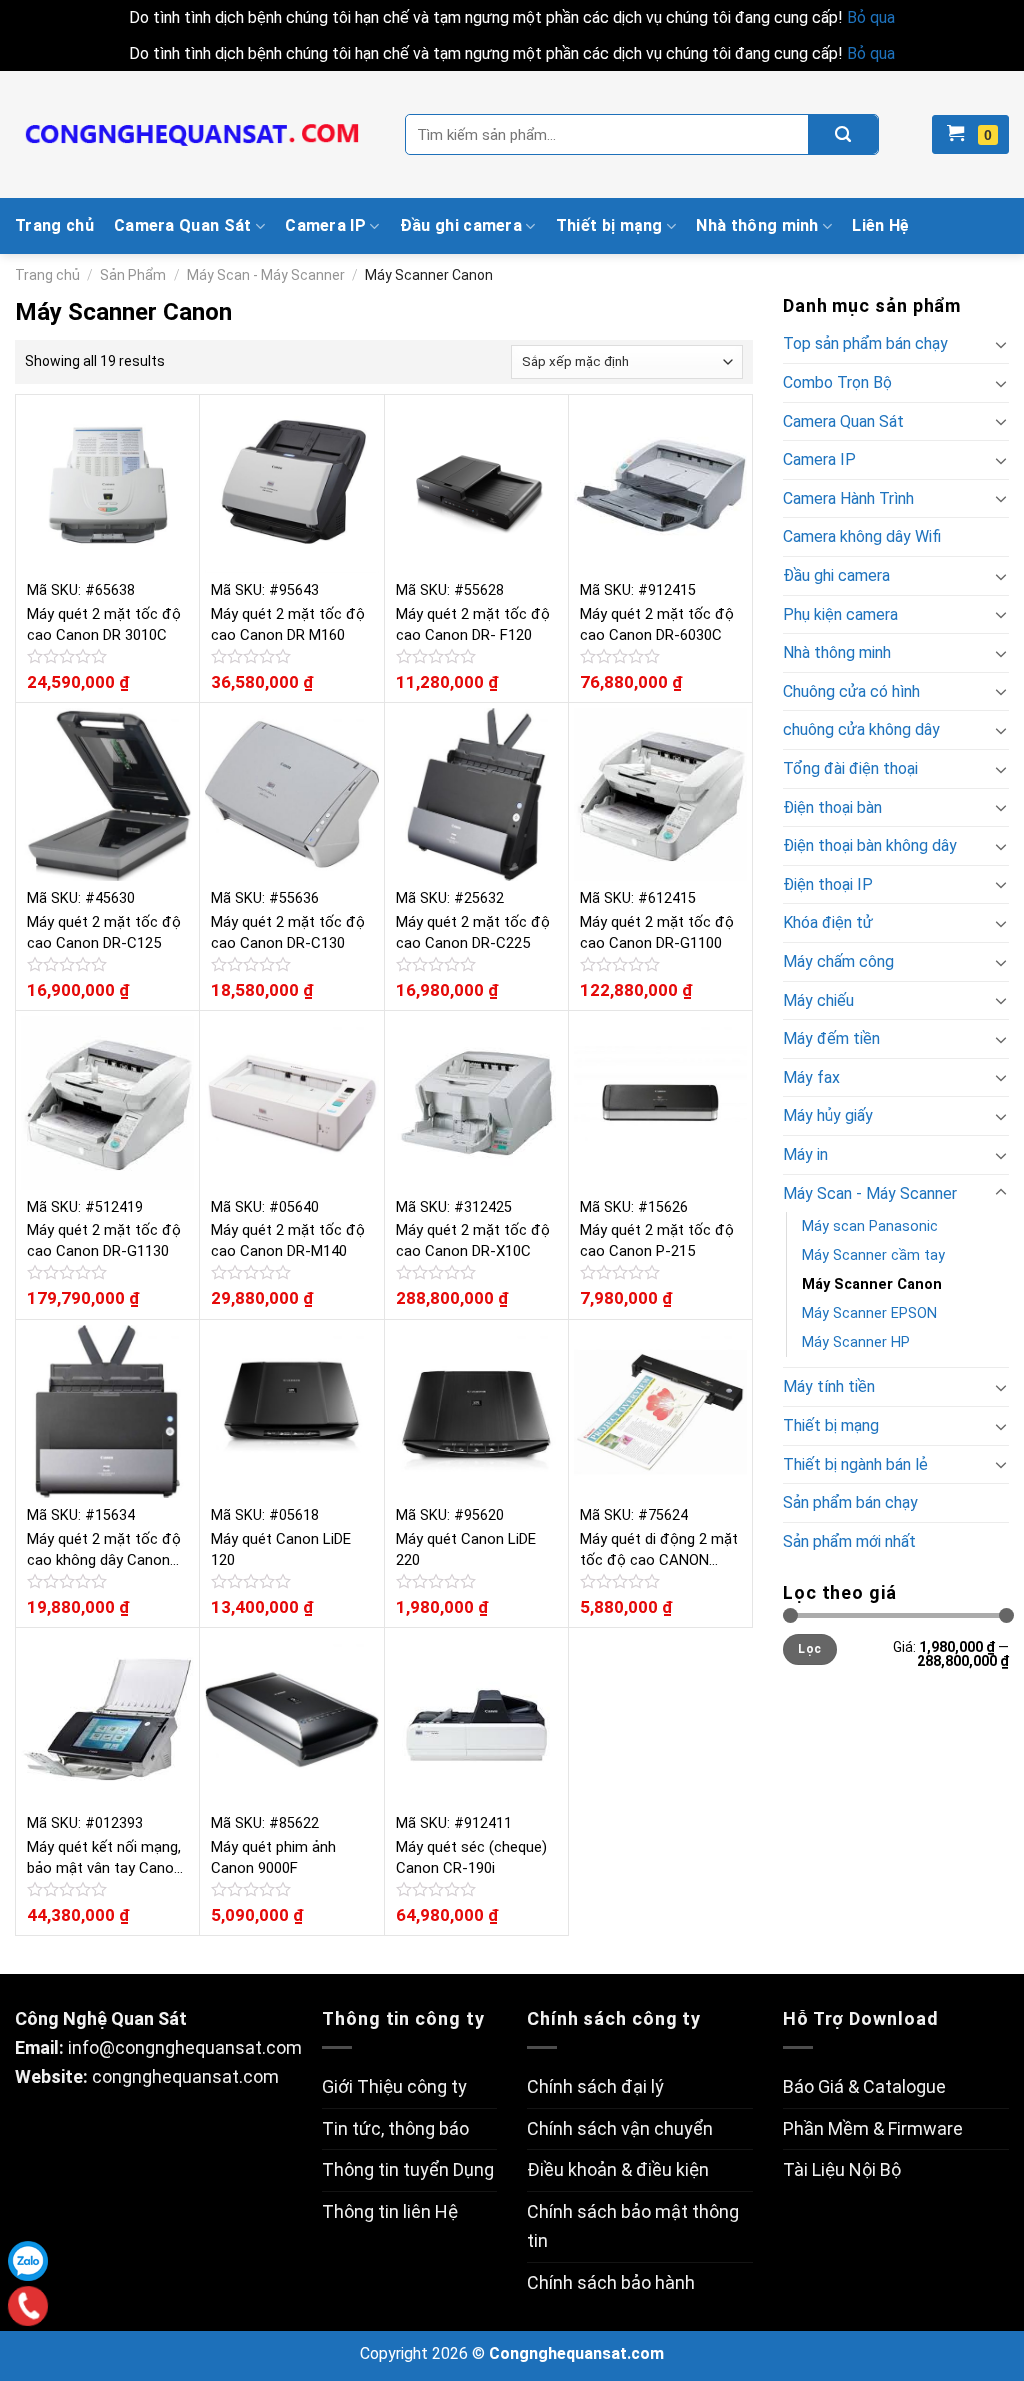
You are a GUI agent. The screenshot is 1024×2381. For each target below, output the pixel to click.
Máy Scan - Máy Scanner (266, 275)
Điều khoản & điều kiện (618, 2169)
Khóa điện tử (828, 922)
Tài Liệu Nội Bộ (842, 2169)
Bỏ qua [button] (871, 17)
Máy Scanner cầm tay (873, 1255)
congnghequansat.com (185, 2076)
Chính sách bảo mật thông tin (633, 2226)
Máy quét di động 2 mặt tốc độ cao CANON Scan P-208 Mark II (659, 1550)
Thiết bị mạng (609, 225)
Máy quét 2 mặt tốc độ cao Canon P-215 (657, 1240)
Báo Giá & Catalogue (864, 2086)
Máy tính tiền (829, 1386)
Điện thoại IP (828, 884)
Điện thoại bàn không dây (870, 845)
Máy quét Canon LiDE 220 (466, 1549)
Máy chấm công (838, 961)
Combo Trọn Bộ (837, 382)
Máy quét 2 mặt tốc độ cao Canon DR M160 (288, 624)
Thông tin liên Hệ (390, 2211)
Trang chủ (54, 225)
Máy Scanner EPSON (869, 1313)
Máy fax (811, 1077)
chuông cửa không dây (861, 729)
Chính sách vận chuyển (620, 2128)
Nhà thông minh (757, 225)
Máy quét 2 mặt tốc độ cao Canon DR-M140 (288, 1240)
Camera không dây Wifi (862, 536)
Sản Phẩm (133, 275)
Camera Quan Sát (183, 225)
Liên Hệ (880, 225)
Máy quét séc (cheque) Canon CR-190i (471, 1857)
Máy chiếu (818, 1000)
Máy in (805, 1154)
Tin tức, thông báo (395, 2128)
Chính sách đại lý (595, 2086)
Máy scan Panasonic (870, 1226)
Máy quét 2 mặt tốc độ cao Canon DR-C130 (288, 932)
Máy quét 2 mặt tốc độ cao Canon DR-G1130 (104, 1240)
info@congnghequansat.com (185, 2047)
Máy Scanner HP (856, 1342)
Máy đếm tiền (831, 1038)
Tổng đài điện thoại (850, 768)
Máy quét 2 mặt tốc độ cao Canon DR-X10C (473, 1240)
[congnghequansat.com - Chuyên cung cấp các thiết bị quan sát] (195, 135)
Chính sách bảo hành (611, 2282)
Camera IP (325, 225)
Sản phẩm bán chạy (850, 1502)
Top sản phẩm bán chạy (865, 343)
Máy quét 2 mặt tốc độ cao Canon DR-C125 (104, 932)
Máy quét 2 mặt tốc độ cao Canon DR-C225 (473, 932)
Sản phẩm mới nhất (849, 1541)
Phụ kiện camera (840, 614)
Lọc (809, 1649)
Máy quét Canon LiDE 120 (281, 1549)
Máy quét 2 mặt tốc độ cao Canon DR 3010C (104, 624)
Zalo (28, 2261)
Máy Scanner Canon (872, 1284)
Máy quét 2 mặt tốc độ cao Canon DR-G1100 (657, 932)
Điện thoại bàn (832, 807)
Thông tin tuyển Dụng (408, 2169)
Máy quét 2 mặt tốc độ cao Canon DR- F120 (473, 624)
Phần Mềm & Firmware (873, 2128)
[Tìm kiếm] (843, 134)
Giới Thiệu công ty (394, 2086)
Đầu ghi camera (461, 225)
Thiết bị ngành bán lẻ (855, 1464)
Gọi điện (28, 2306)
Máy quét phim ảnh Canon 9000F (273, 1857)
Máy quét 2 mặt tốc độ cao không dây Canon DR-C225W (104, 1550)
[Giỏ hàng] (970, 134)
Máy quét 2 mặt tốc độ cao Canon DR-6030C (657, 624)
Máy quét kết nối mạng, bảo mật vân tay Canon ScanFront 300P (104, 1858)
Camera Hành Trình (848, 498)
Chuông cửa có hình (851, 691)
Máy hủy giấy (828, 1115)
